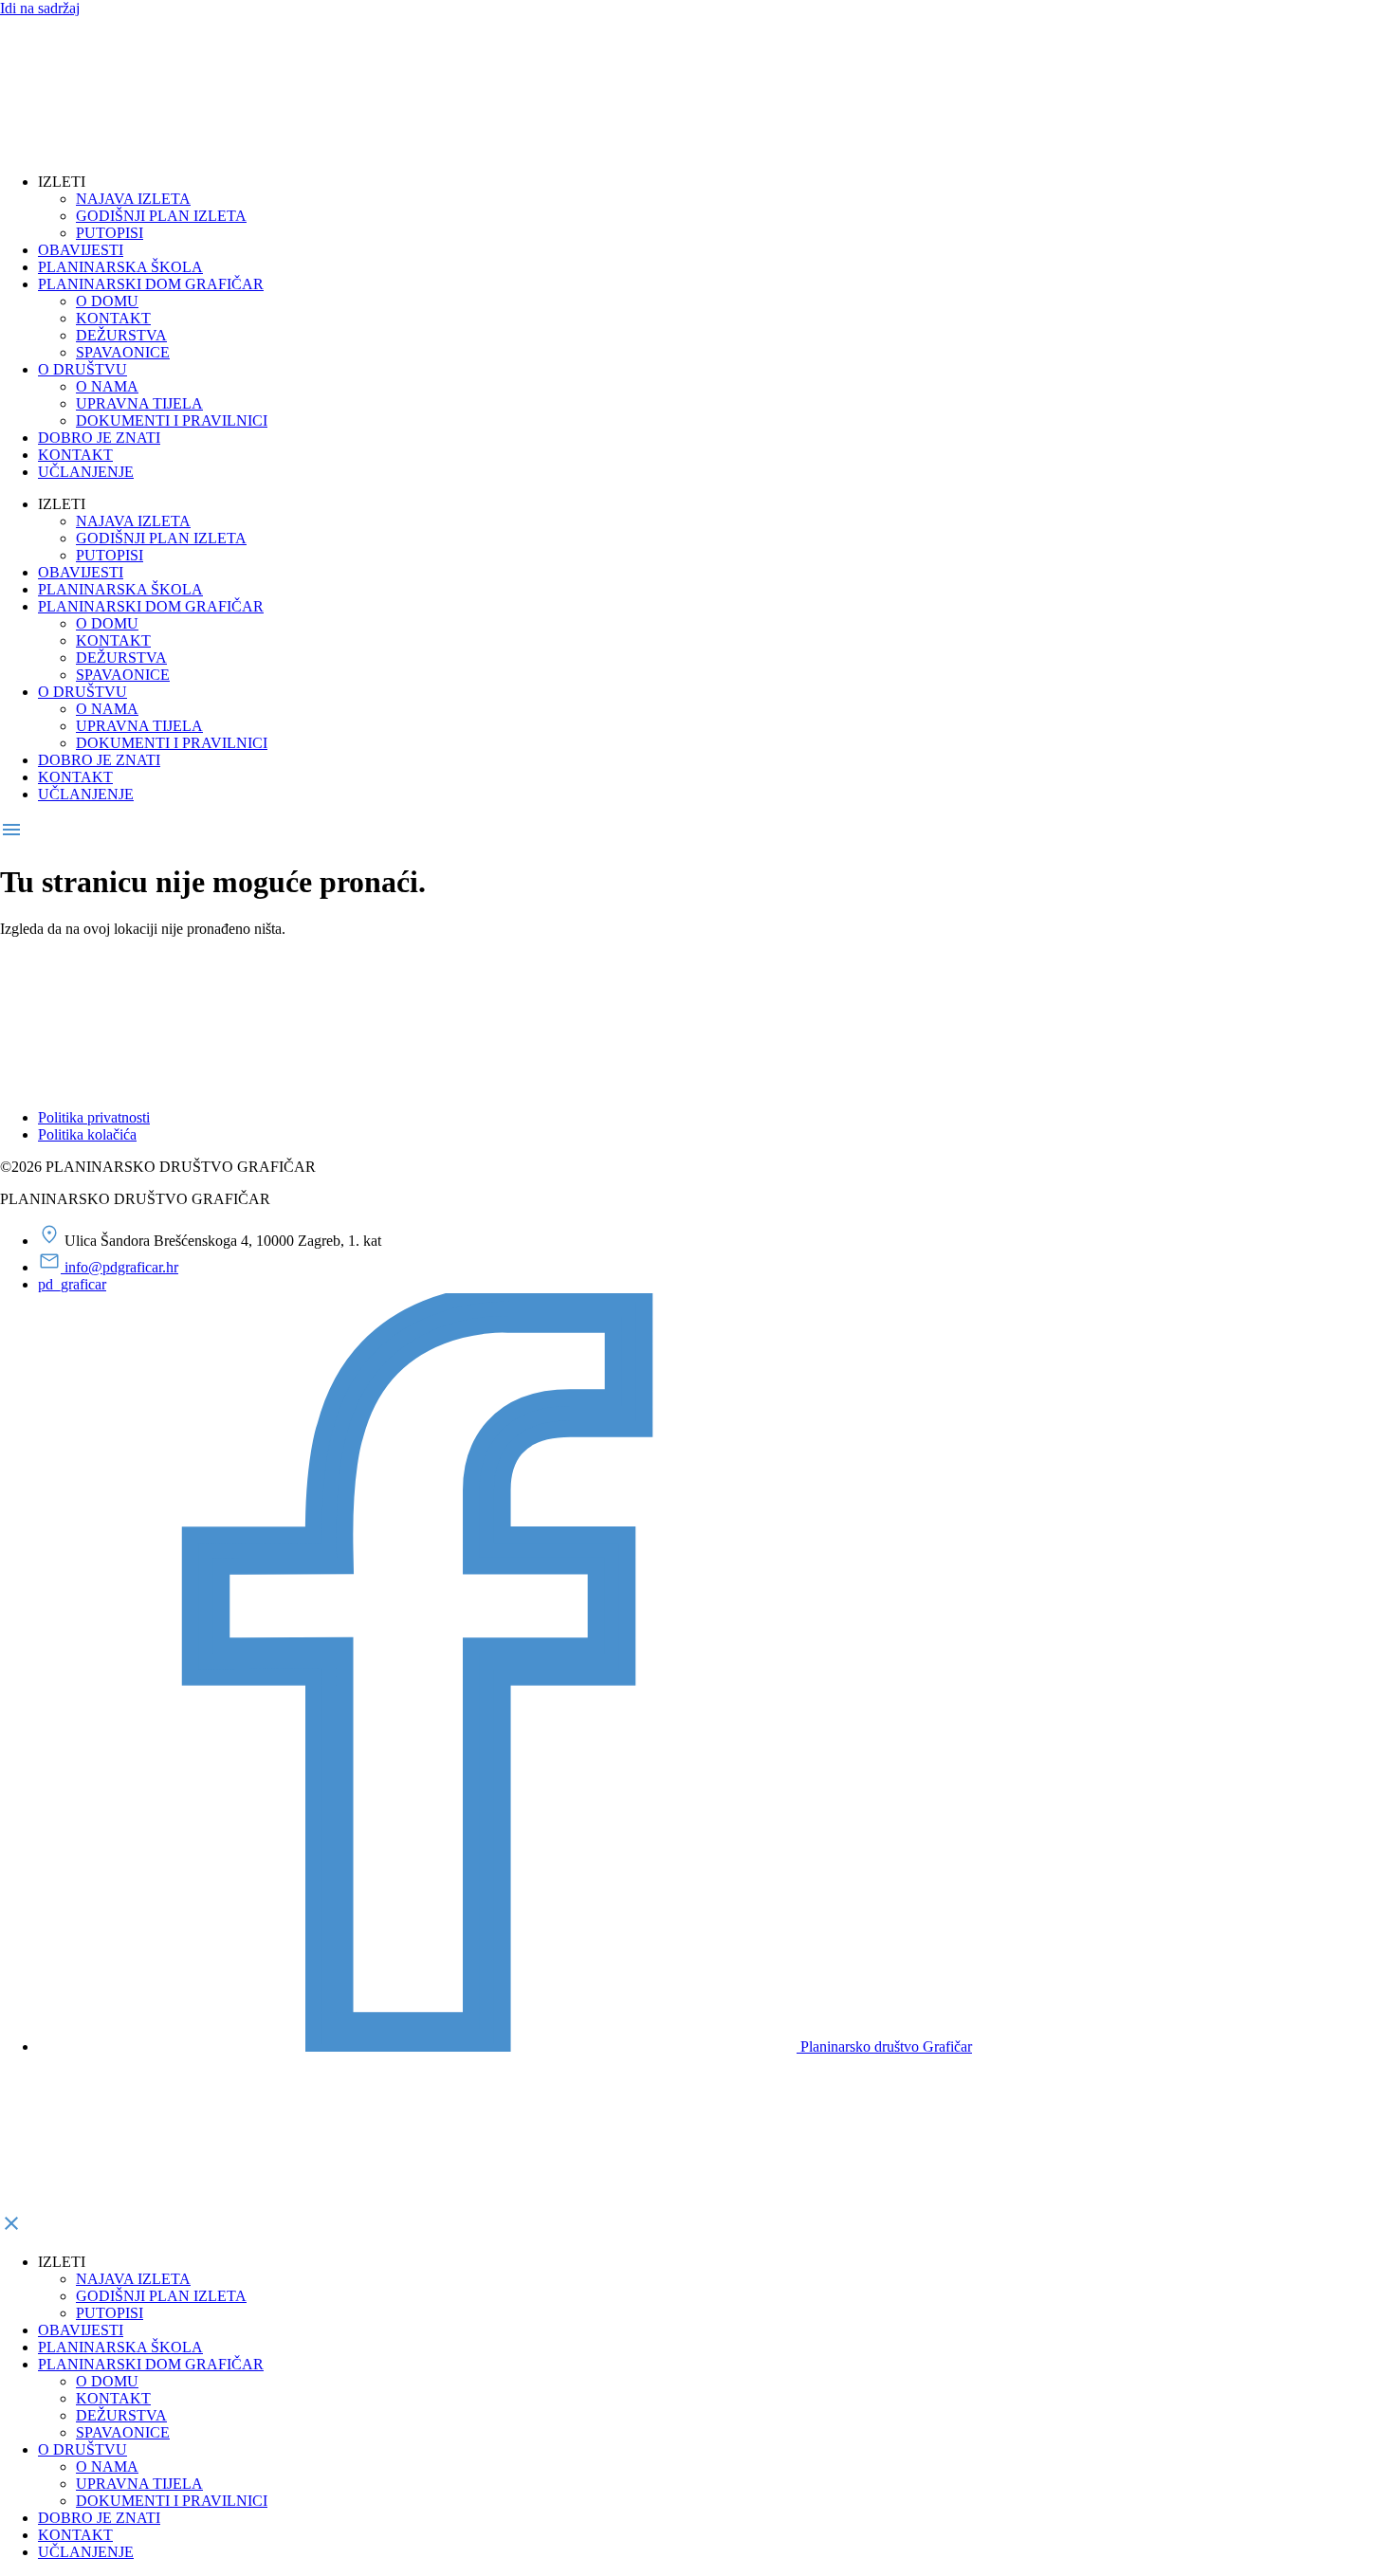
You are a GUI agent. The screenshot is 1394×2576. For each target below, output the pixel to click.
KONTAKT (113, 318)
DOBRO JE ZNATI (99, 438)
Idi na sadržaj (40, 8)
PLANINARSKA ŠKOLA (120, 267)
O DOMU (107, 301)
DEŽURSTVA (121, 335)
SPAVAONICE (123, 352)
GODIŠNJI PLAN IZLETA (161, 216)
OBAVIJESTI (81, 250)
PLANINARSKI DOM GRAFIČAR (151, 284)
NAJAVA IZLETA (133, 199)
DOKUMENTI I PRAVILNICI (172, 420)
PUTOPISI (110, 233)
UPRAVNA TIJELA (139, 403)
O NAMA (107, 386)
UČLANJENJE (86, 472)
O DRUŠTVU (83, 369)
